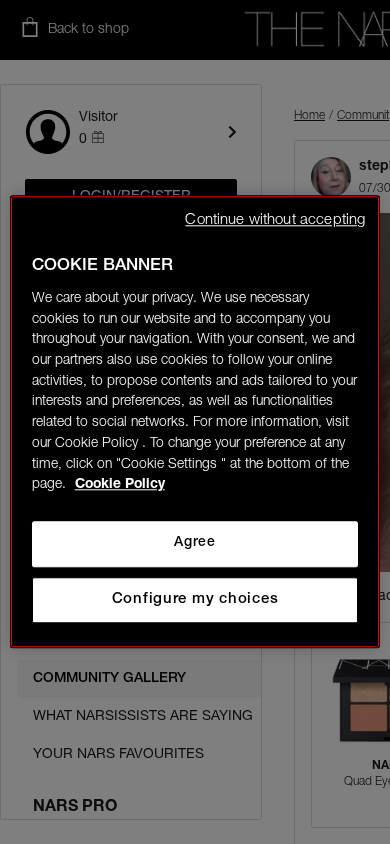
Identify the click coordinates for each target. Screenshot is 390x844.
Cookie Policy (120, 486)
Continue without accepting (275, 220)
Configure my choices (195, 599)
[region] (195, 421)
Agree (194, 543)
